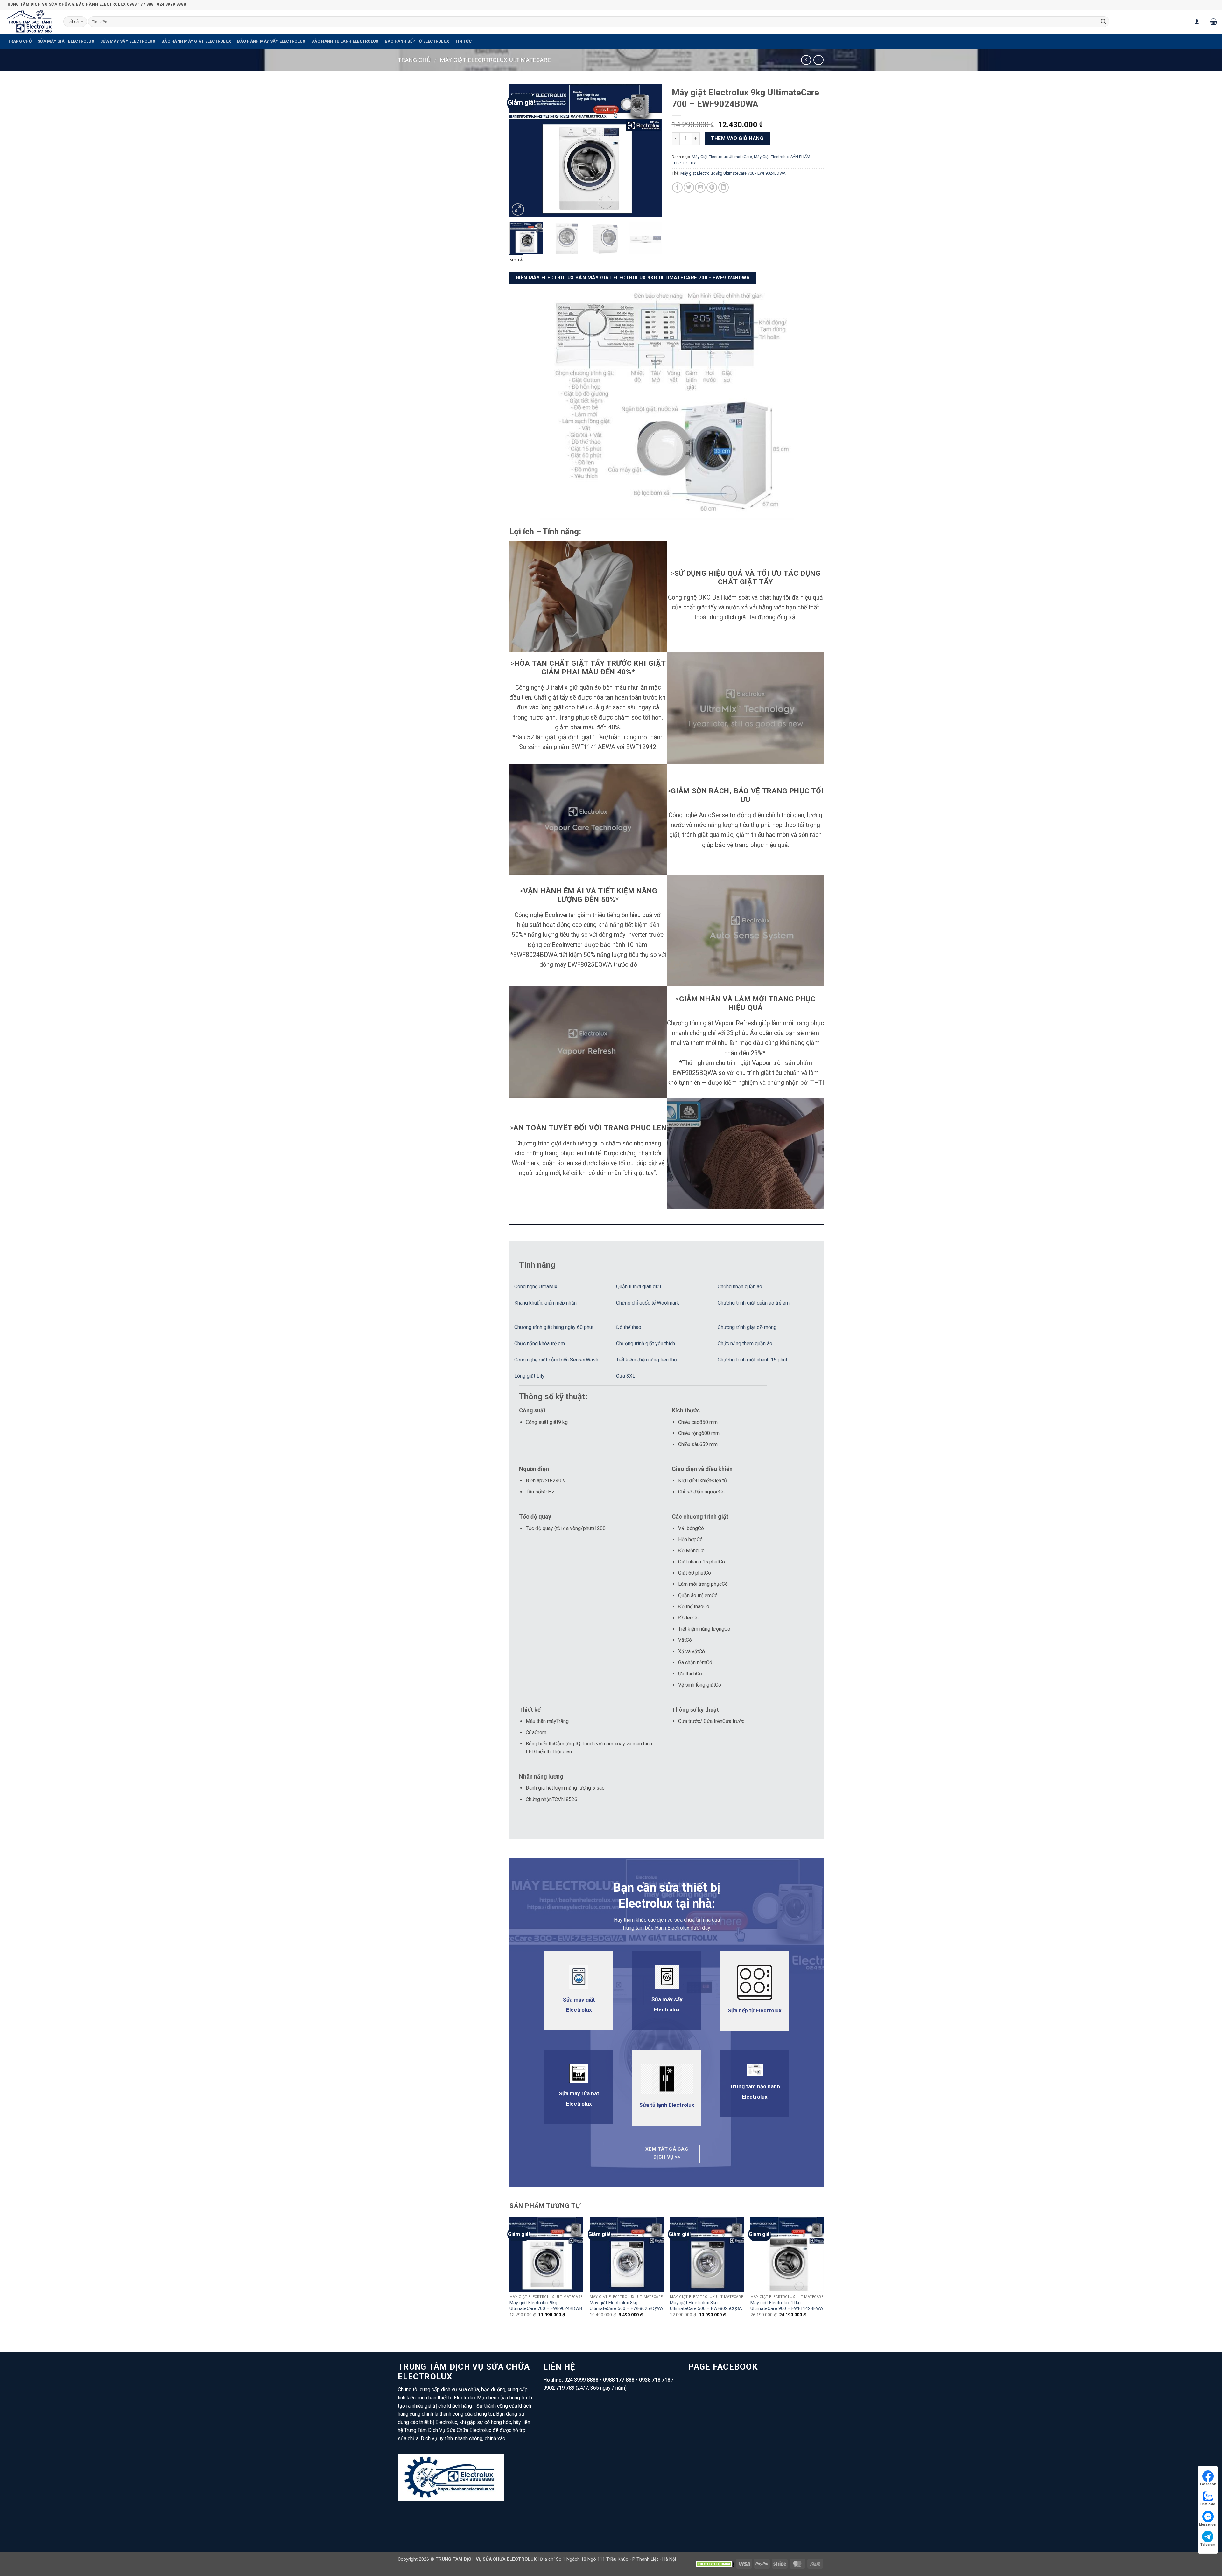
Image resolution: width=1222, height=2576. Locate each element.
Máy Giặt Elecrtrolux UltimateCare (495, 60)
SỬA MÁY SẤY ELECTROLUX (128, 41)
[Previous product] (818, 60)
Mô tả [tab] (516, 260)
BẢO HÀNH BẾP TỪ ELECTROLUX (417, 41)
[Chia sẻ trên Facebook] (677, 188)
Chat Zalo (1208, 2504)
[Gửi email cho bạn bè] (700, 188)
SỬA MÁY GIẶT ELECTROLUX (66, 41)
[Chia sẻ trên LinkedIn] (723, 188)
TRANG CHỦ (20, 41)
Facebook (1208, 2484)
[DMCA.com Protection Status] (715, 2563)
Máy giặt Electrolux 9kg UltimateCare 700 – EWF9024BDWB (546, 2306)
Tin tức (463, 41)
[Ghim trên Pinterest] (712, 188)
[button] (1197, 22)
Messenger (1208, 2525)
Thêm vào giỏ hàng (737, 138)
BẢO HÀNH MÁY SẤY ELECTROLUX (271, 41)
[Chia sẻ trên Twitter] (689, 188)
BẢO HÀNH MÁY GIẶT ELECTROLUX (196, 41)
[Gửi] (1103, 22)
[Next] (651, 151)
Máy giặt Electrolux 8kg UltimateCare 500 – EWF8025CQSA (706, 2306)
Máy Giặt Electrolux (771, 157)
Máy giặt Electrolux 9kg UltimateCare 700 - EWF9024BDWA (733, 173)
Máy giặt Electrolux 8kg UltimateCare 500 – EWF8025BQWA (626, 2306)
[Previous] (521, 151)
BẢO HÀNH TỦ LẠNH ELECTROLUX (345, 41)
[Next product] (806, 60)
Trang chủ (414, 60)
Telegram (1208, 2545)
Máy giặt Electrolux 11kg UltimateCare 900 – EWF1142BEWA (787, 2306)
